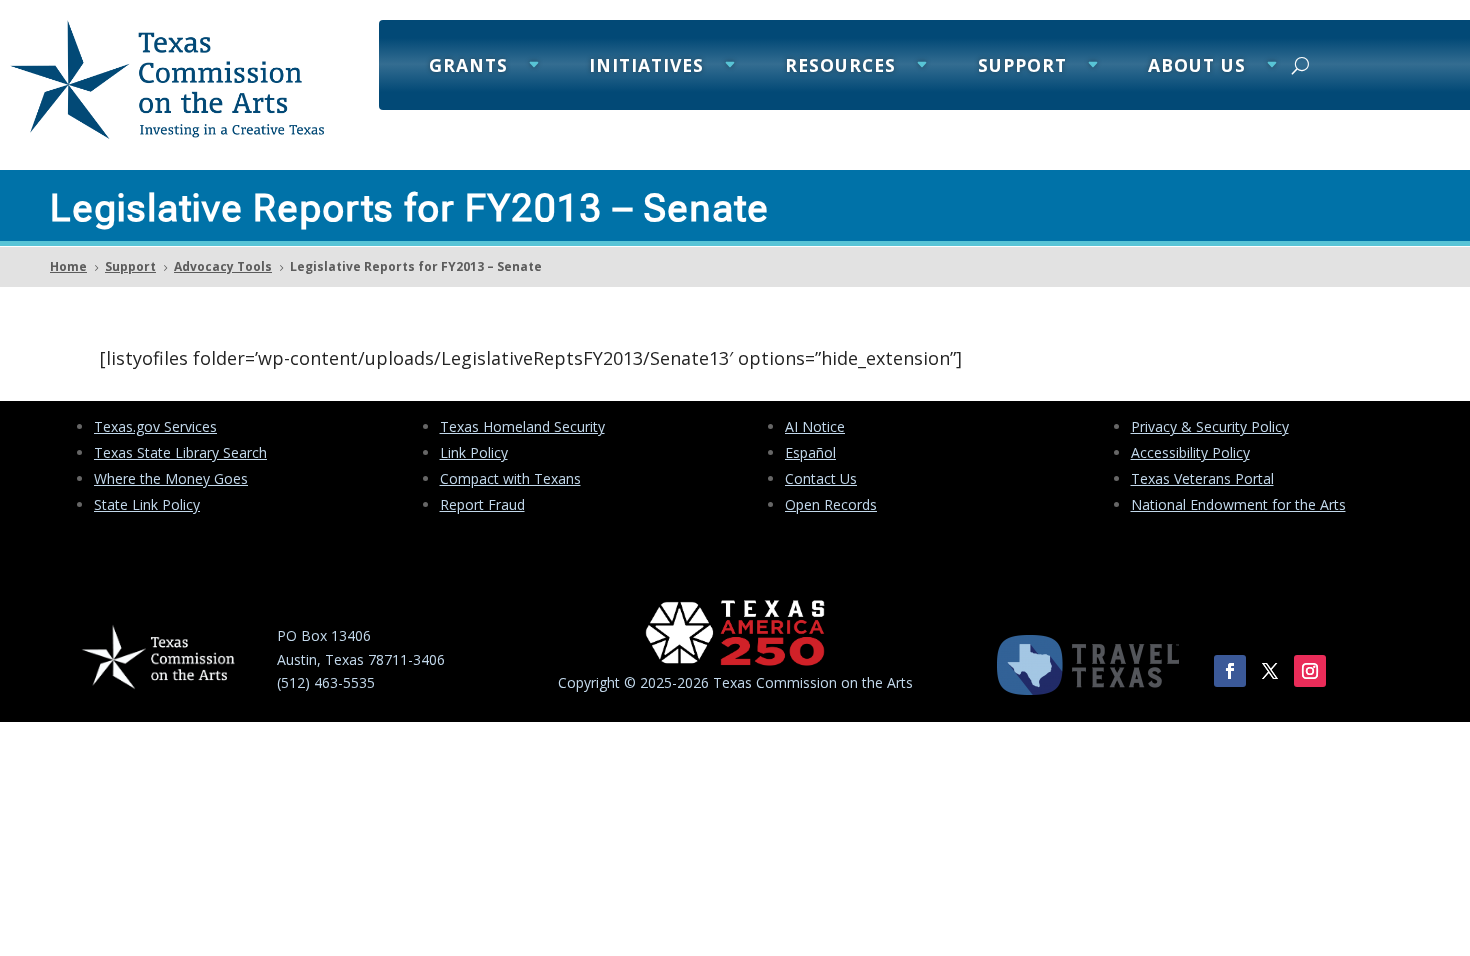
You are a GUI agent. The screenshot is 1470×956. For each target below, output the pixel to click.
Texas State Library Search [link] (180, 452)
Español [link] (810, 452)
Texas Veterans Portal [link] (1202, 478)
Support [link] (1022, 67)
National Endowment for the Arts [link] (1238, 504)
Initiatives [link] (646, 67)
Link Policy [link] (474, 452)
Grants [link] (468, 67)
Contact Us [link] (821, 478)
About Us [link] (1197, 67)
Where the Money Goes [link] (171, 478)
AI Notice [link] (815, 426)
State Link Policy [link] (147, 504)
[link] (167, 133)
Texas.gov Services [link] (155, 426)
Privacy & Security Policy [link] (1210, 426)
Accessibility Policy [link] (1190, 452)
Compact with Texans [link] (510, 478)
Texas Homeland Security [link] (522, 426)
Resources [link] (840, 67)
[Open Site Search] (1300, 65)
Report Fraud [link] (482, 504)
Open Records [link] (831, 504)
